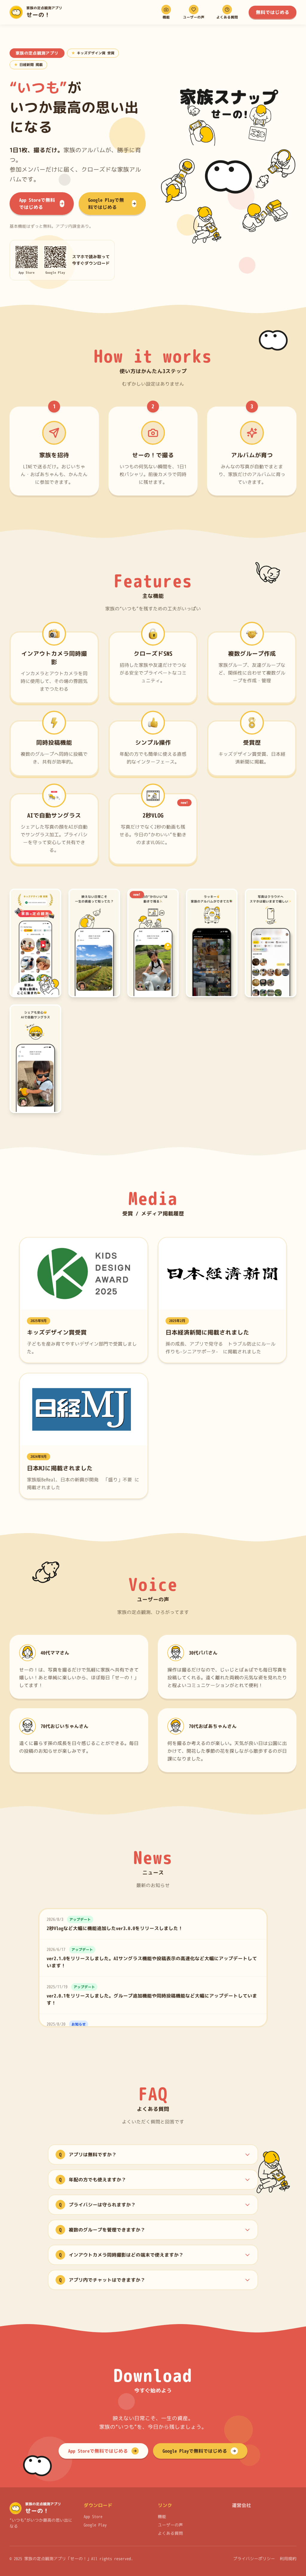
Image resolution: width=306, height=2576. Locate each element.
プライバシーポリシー (254, 2559)
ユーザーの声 (170, 2525)
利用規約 (288, 2559)
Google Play (95, 2525)
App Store (93, 2516)
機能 (162, 2516)
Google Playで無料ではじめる (106, 204)
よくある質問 (170, 2533)
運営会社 (241, 2505)
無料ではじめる (273, 12)
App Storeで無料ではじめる (37, 204)
